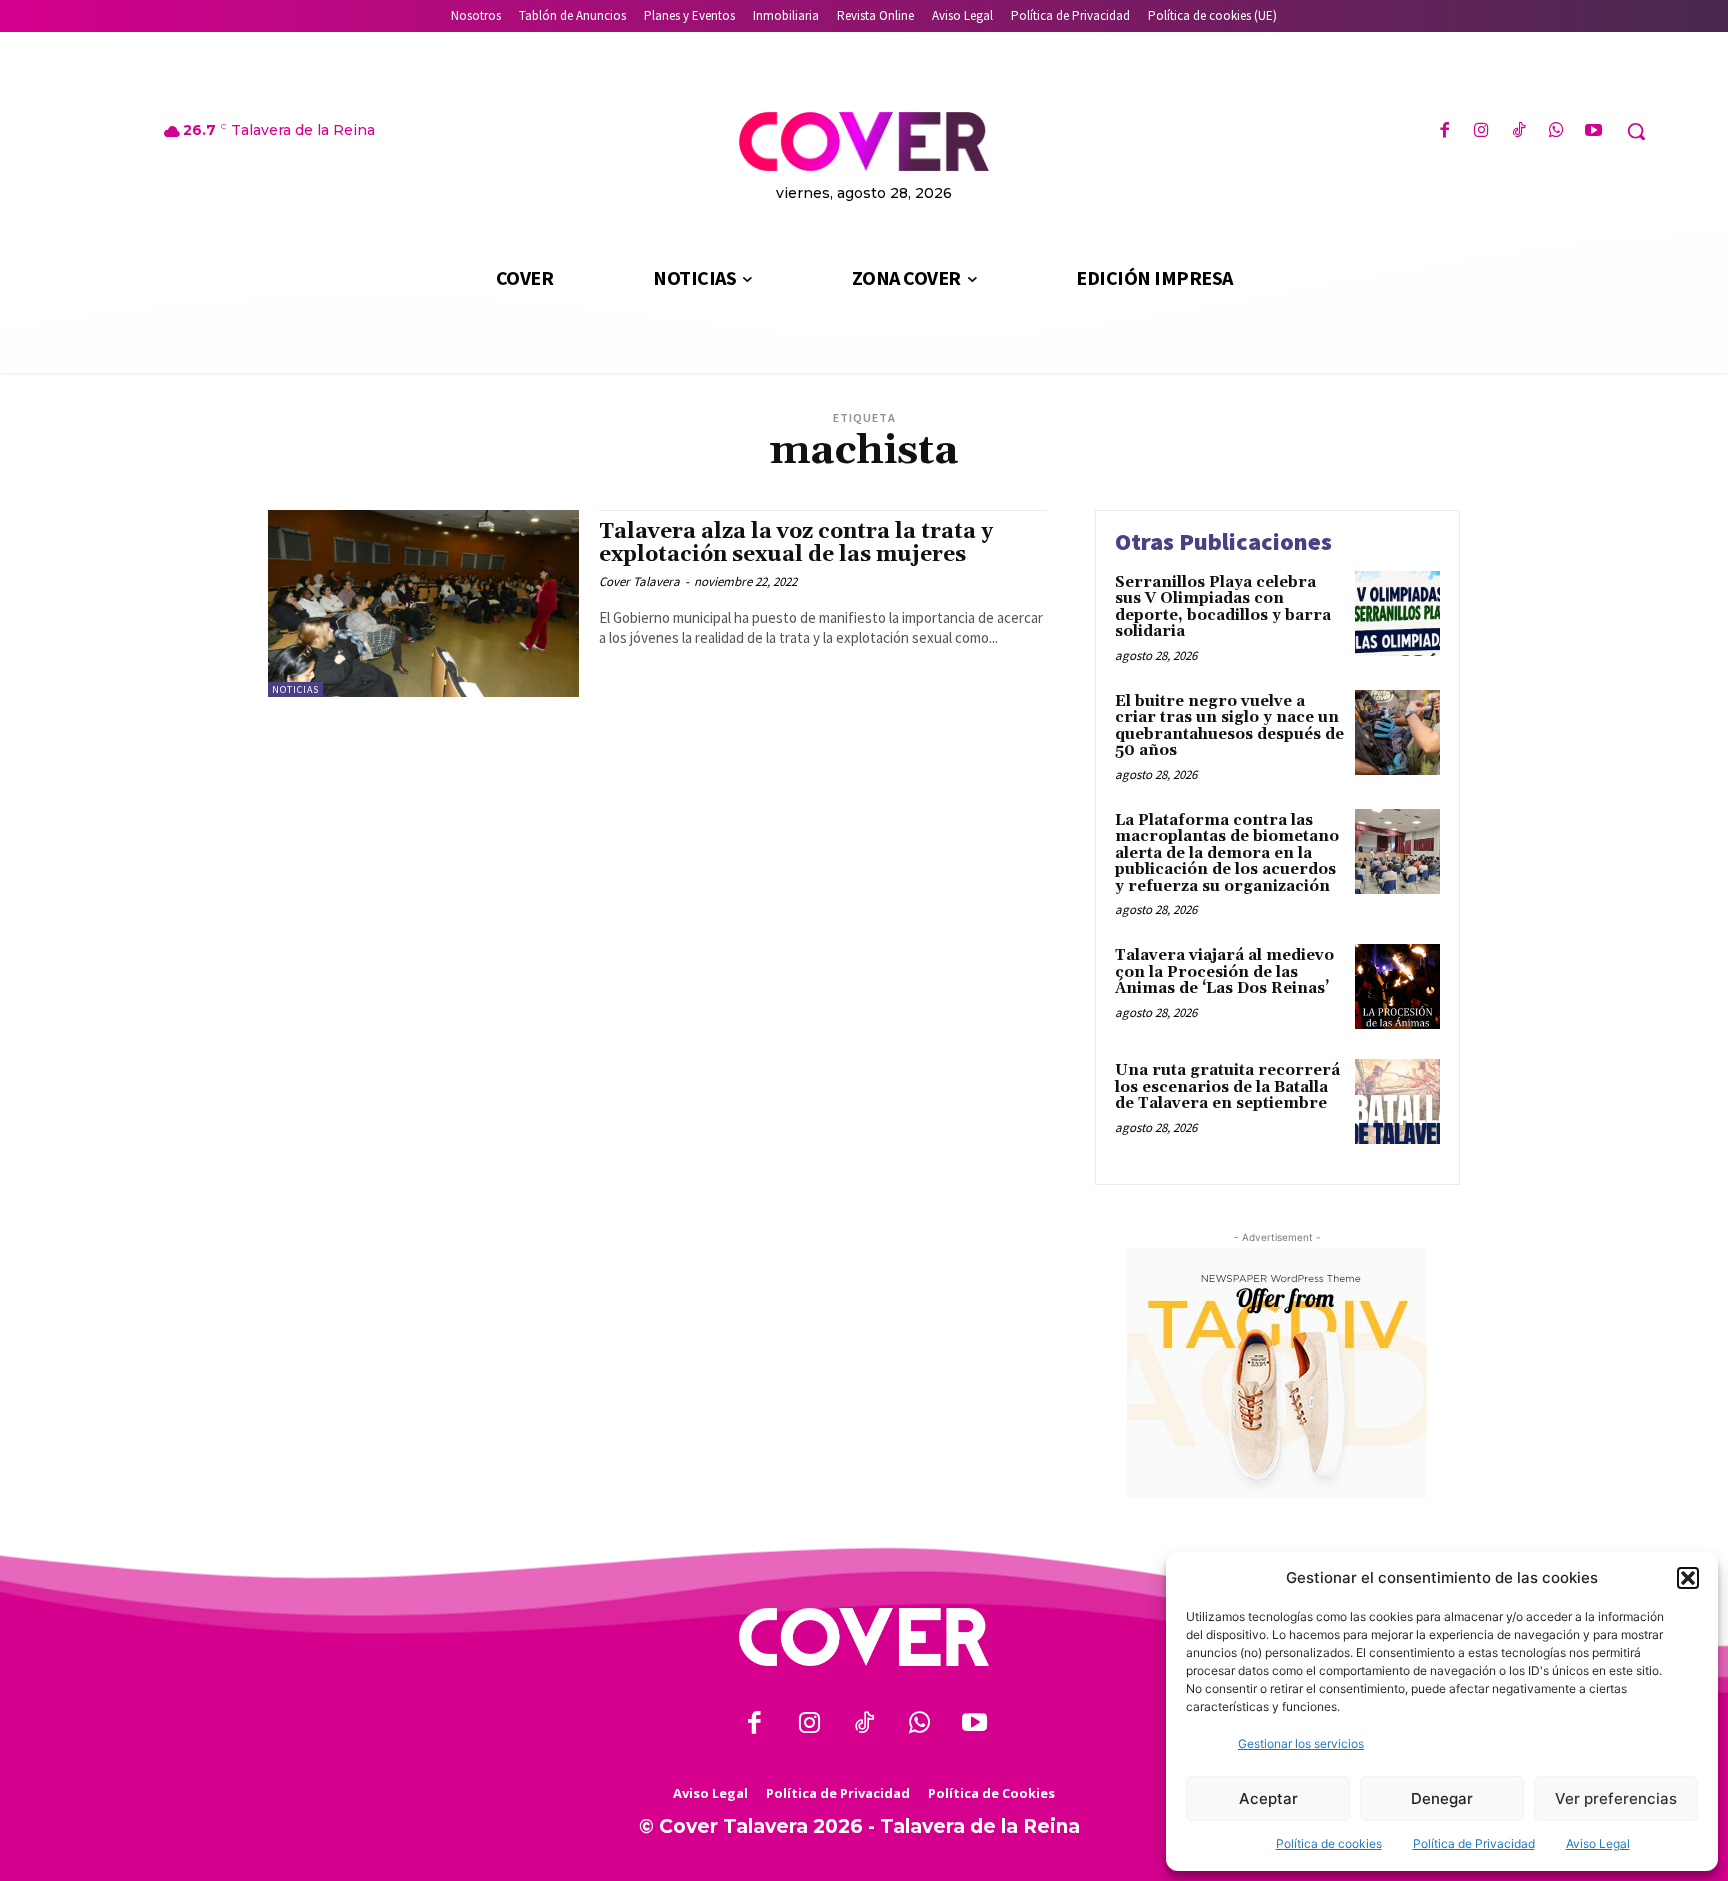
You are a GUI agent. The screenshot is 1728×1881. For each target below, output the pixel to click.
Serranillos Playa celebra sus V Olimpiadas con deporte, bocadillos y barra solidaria (1223, 607)
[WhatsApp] (1556, 131)
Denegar (1442, 1798)
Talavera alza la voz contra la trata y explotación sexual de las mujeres (796, 543)
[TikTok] (1518, 131)
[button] (1688, 1578)
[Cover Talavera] (864, 1637)
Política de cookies (1329, 1843)
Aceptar (1268, 1798)
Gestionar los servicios (1301, 1743)
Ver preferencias (1616, 1798)
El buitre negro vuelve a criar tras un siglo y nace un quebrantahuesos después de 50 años (1229, 726)
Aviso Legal (1598, 1843)
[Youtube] (1593, 131)
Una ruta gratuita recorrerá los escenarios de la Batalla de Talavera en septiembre (1227, 1087)
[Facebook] (1444, 131)
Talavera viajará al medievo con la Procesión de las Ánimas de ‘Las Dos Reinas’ (1224, 972)
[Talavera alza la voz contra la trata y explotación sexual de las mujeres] (423, 603)
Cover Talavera (639, 581)
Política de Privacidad (1474, 1843)
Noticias (295, 689)
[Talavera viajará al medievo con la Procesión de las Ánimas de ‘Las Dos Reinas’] (1397, 986)
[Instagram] (1481, 131)
